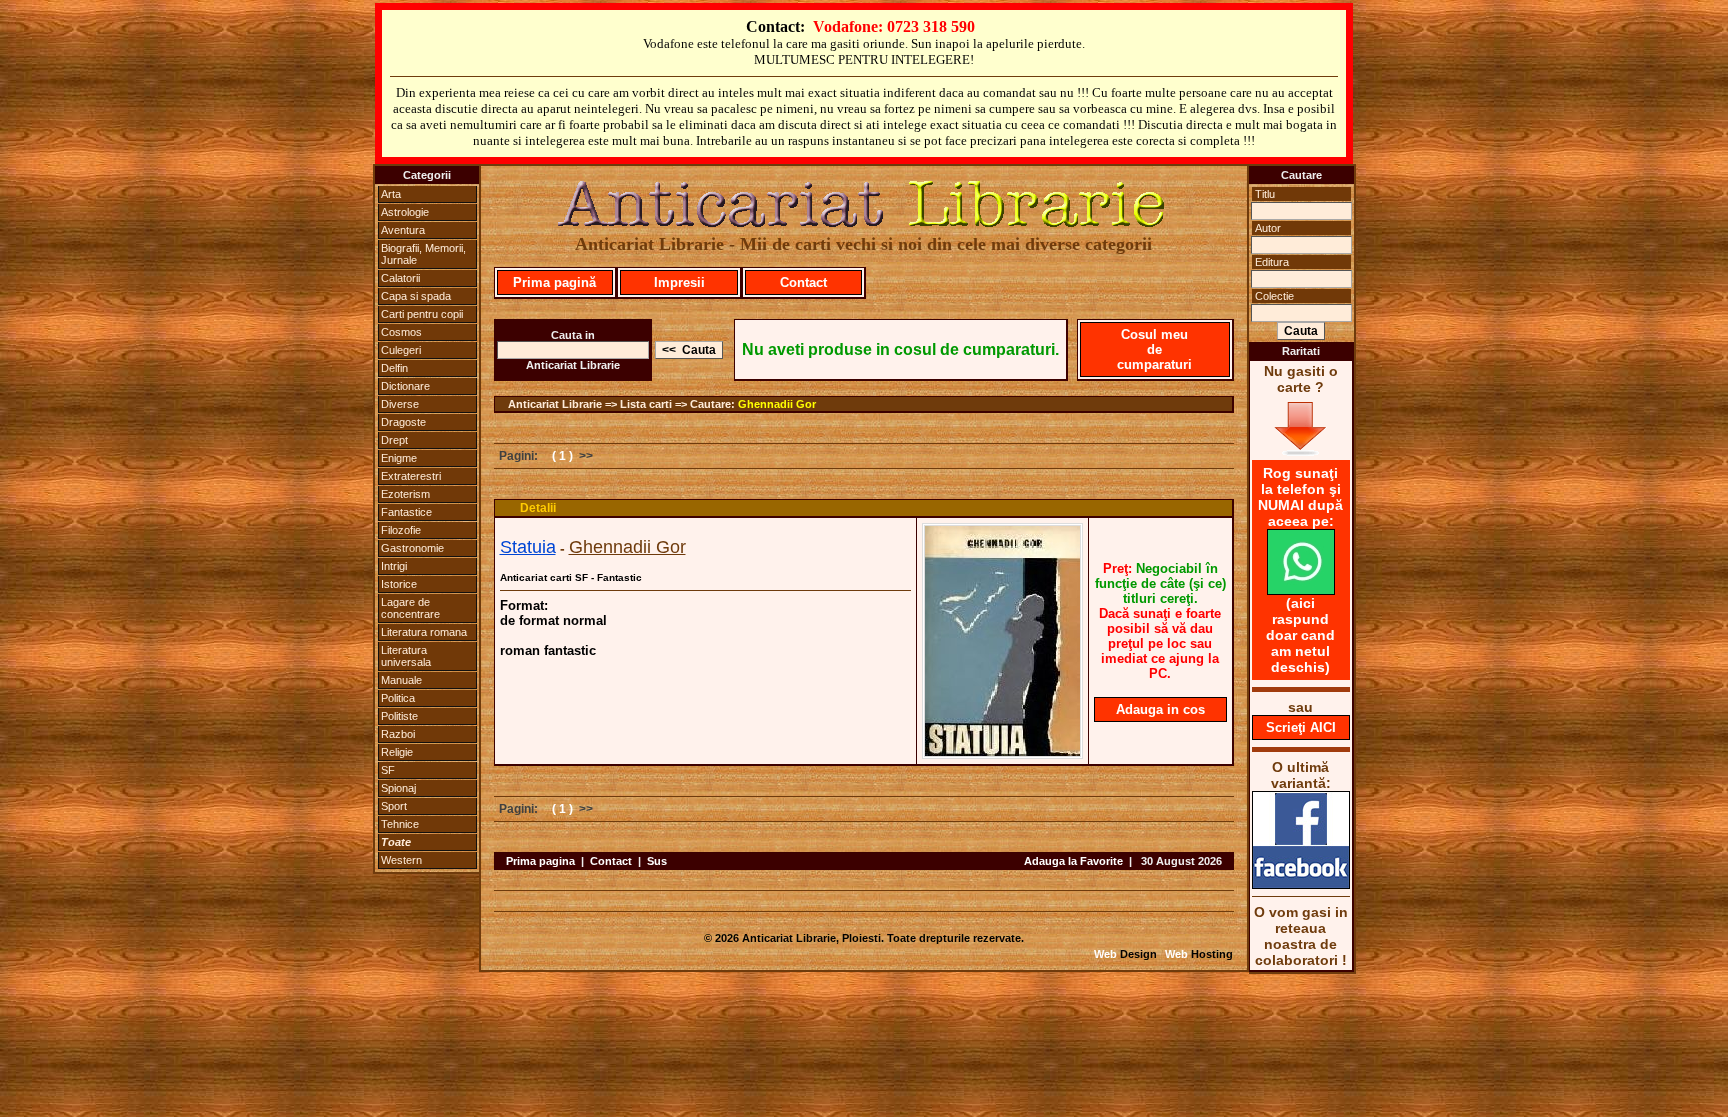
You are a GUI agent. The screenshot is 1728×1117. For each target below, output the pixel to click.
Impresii (679, 282)
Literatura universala (406, 656)
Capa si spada (416, 296)
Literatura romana (424, 632)
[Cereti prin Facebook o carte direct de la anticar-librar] (1301, 884)
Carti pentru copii (422, 314)
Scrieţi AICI (1301, 727)
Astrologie (405, 212)
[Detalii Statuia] (1002, 753)
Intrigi (394, 566)
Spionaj (398, 788)
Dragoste (403, 422)
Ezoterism (405, 494)
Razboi (398, 734)
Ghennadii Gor (777, 404)
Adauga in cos (1160, 709)
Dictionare (405, 386)
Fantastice (406, 512)
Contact (803, 282)
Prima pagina (540, 861)
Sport (394, 806)
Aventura (403, 230)
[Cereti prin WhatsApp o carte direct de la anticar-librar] (1301, 590)
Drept (394, 440)
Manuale (401, 680)
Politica (398, 698)
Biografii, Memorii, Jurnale (423, 254)
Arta (391, 194)
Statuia (528, 547)
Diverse (400, 404)
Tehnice (400, 824)
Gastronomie (412, 548)
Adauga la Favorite (1073, 861)
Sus (657, 861)
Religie (397, 752)
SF (388, 770)
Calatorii (400, 278)
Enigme (399, 458)
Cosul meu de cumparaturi (1154, 349)
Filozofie (401, 530)
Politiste (399, 716)
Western (401, 860)
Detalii (538, 508)
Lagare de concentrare (410, 608)
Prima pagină (554, 282)
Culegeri (401, 350)
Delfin (394, 368)
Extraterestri (411, 476)
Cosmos (401, 332)
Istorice (399, 584)
